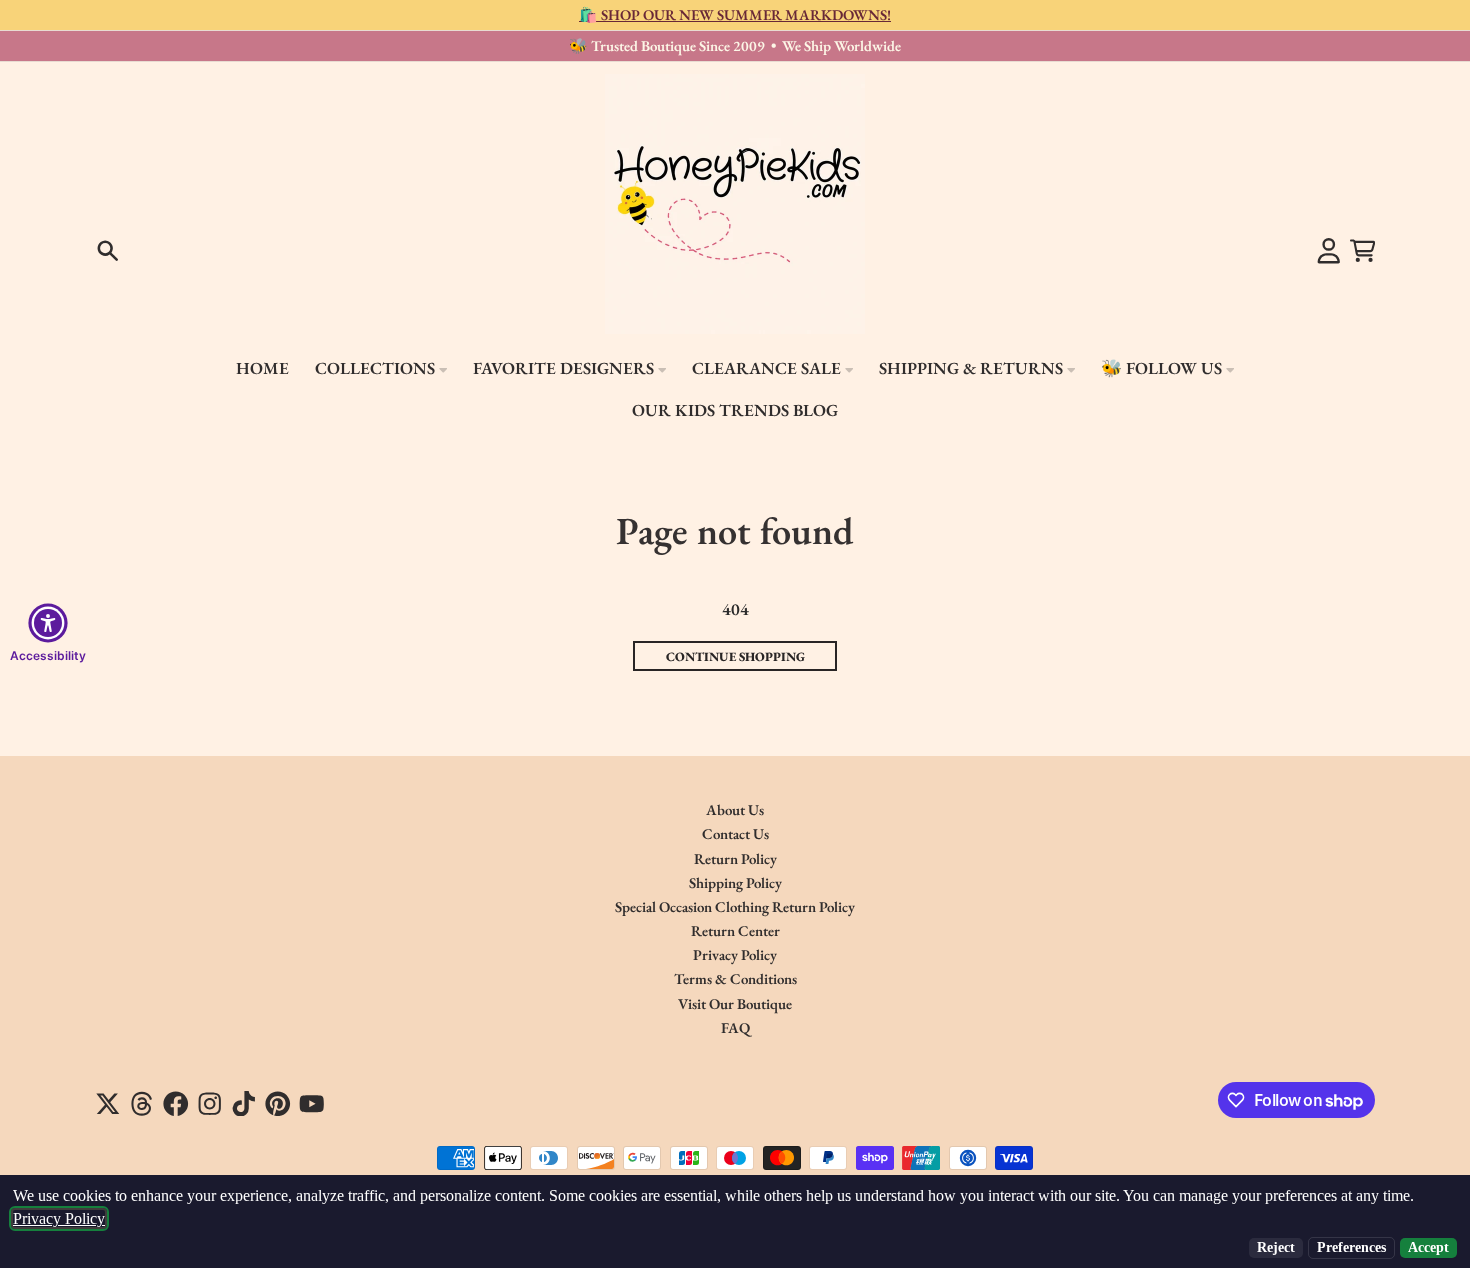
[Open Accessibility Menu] (48, 623)
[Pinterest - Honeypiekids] (278, 1104)
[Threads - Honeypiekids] (142, 1104)
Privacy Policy (59, 1218)
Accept (1428, 1247)
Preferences (1351, 1247)
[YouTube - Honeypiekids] (312, 1104)
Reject (1276, 1247)
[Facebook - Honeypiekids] (176, 1104)
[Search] (108, 251)
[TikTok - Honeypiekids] (244, 1104)
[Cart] (1363, 251)
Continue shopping (735, 656)
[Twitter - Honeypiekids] (108, 1104)
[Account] (1329, 251)
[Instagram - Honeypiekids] (210, 1104)
